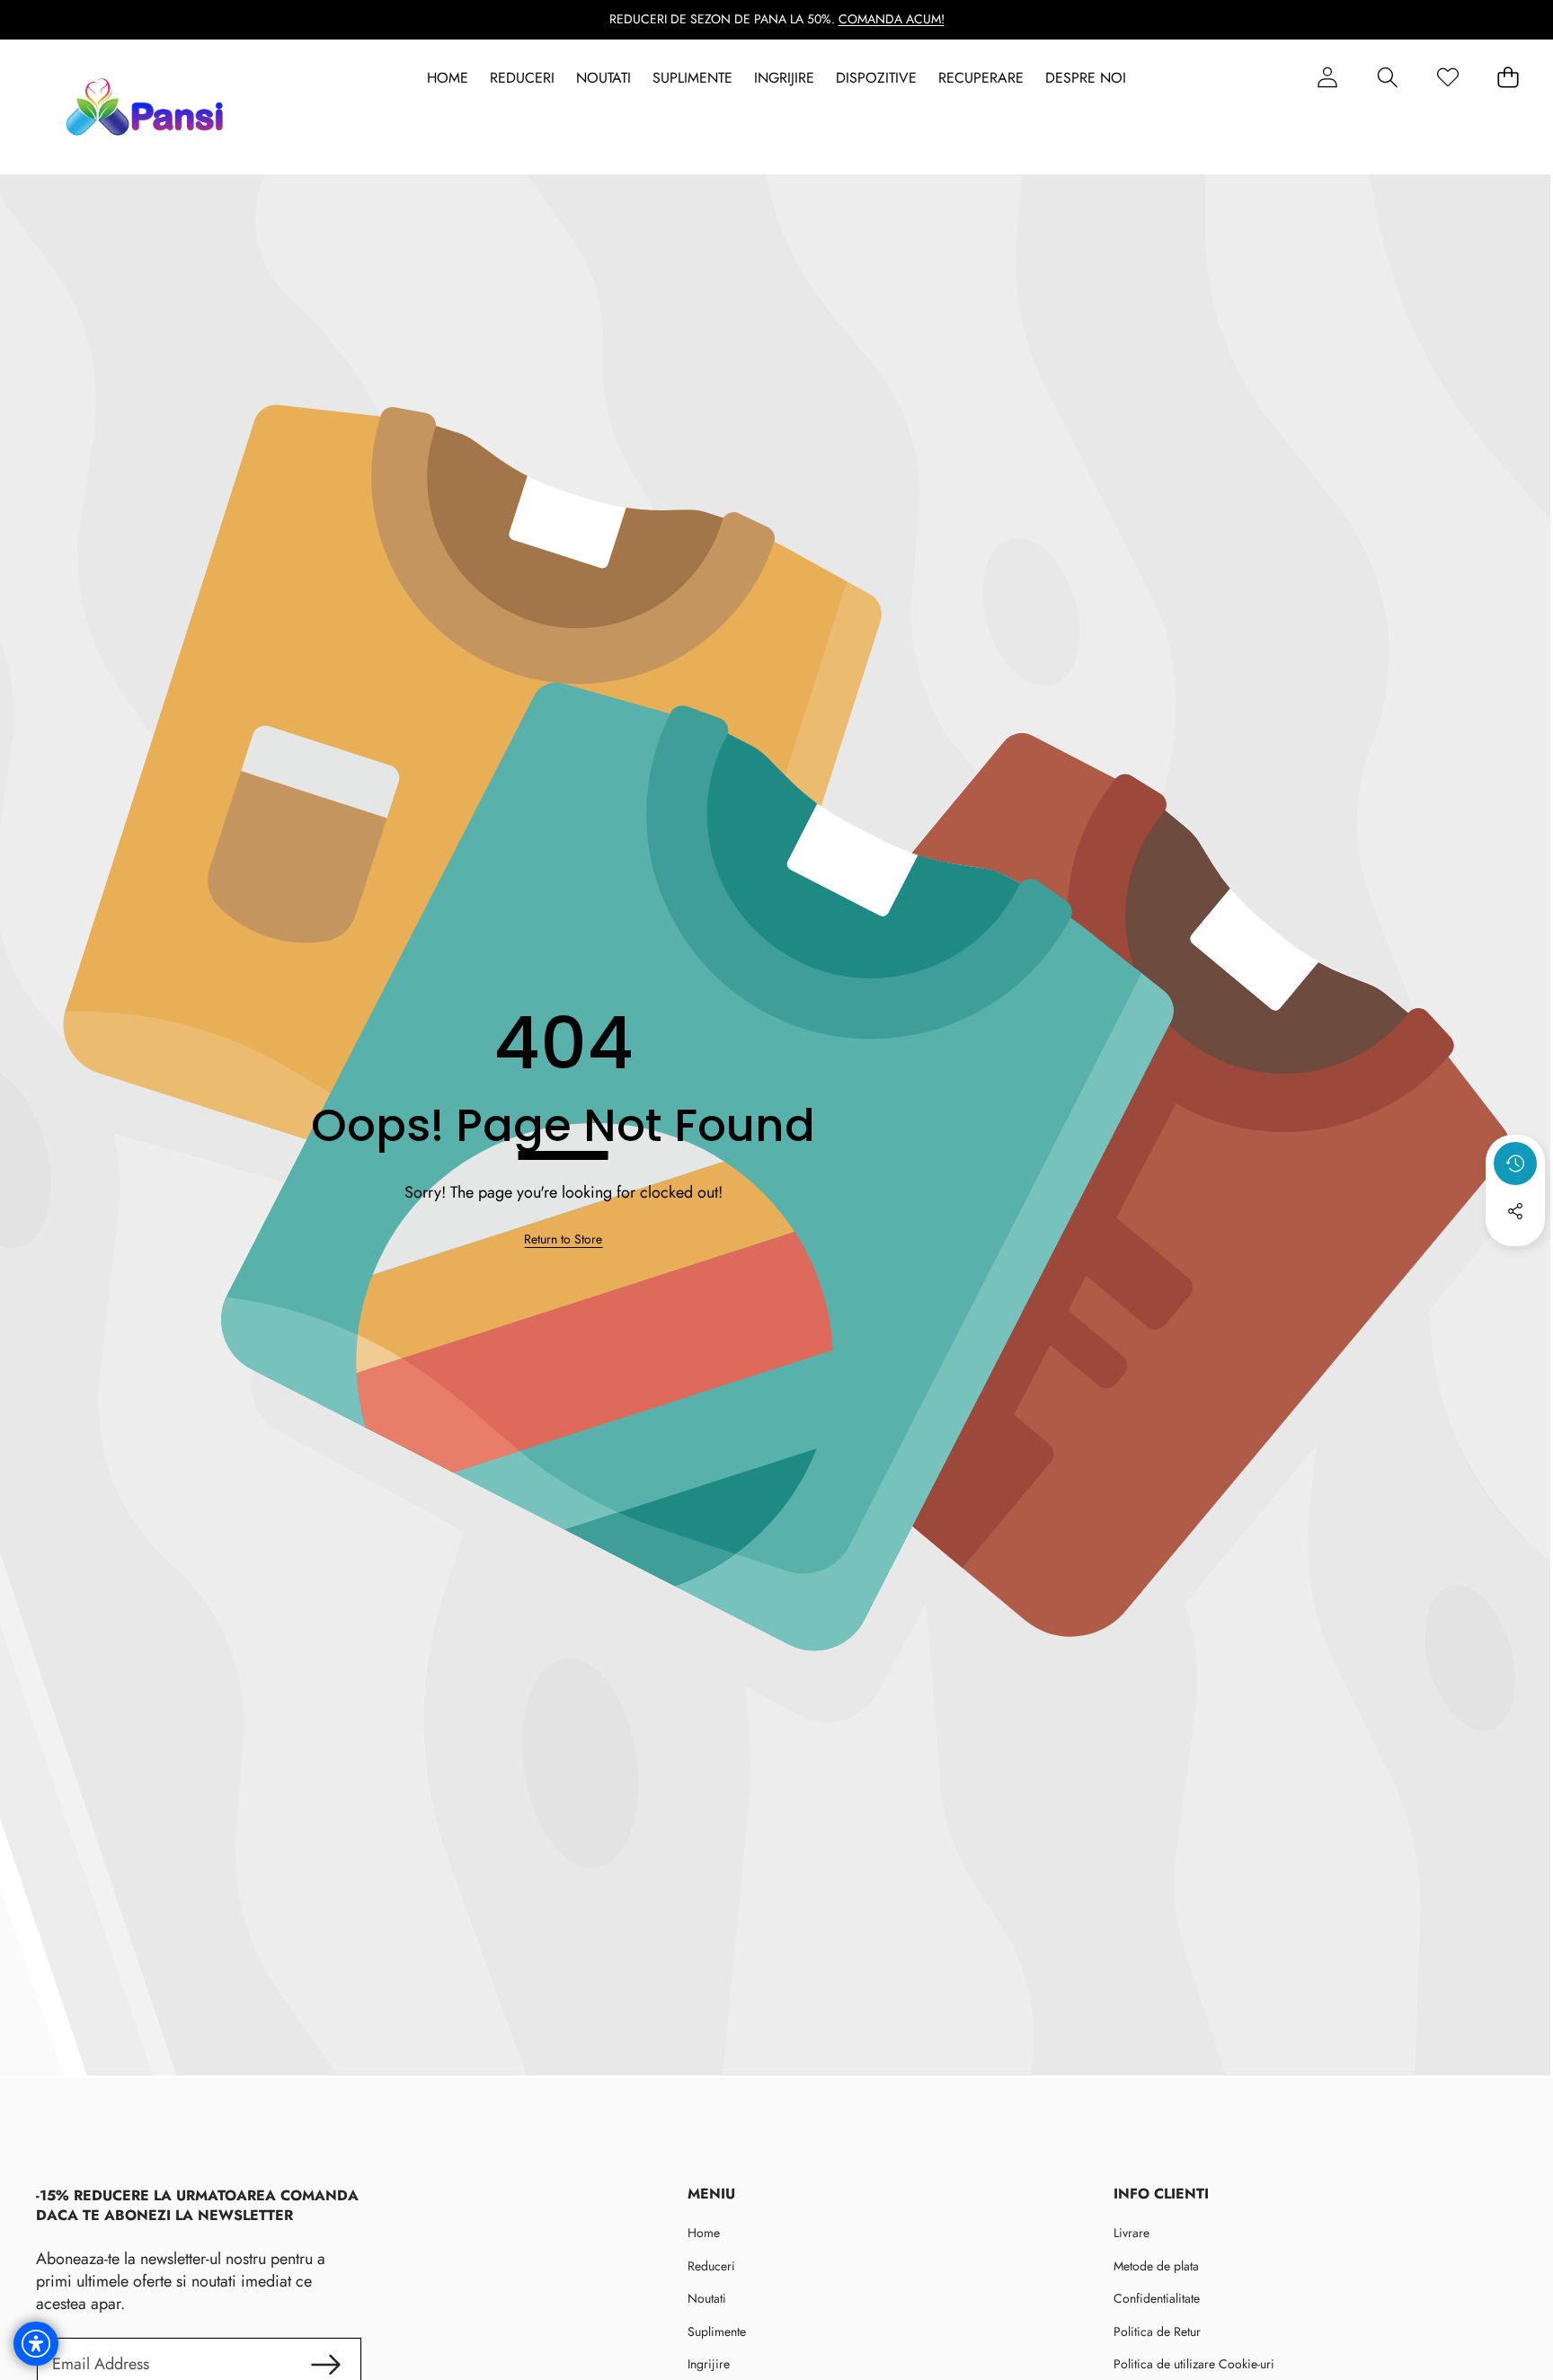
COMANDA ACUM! (892, 19)
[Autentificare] (1327, 78)
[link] (563, 1240)
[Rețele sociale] (1515, 1211)
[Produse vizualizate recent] (1515, 1163)
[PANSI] (149, 107)
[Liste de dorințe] (1447, 78)
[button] (1387, 78)
